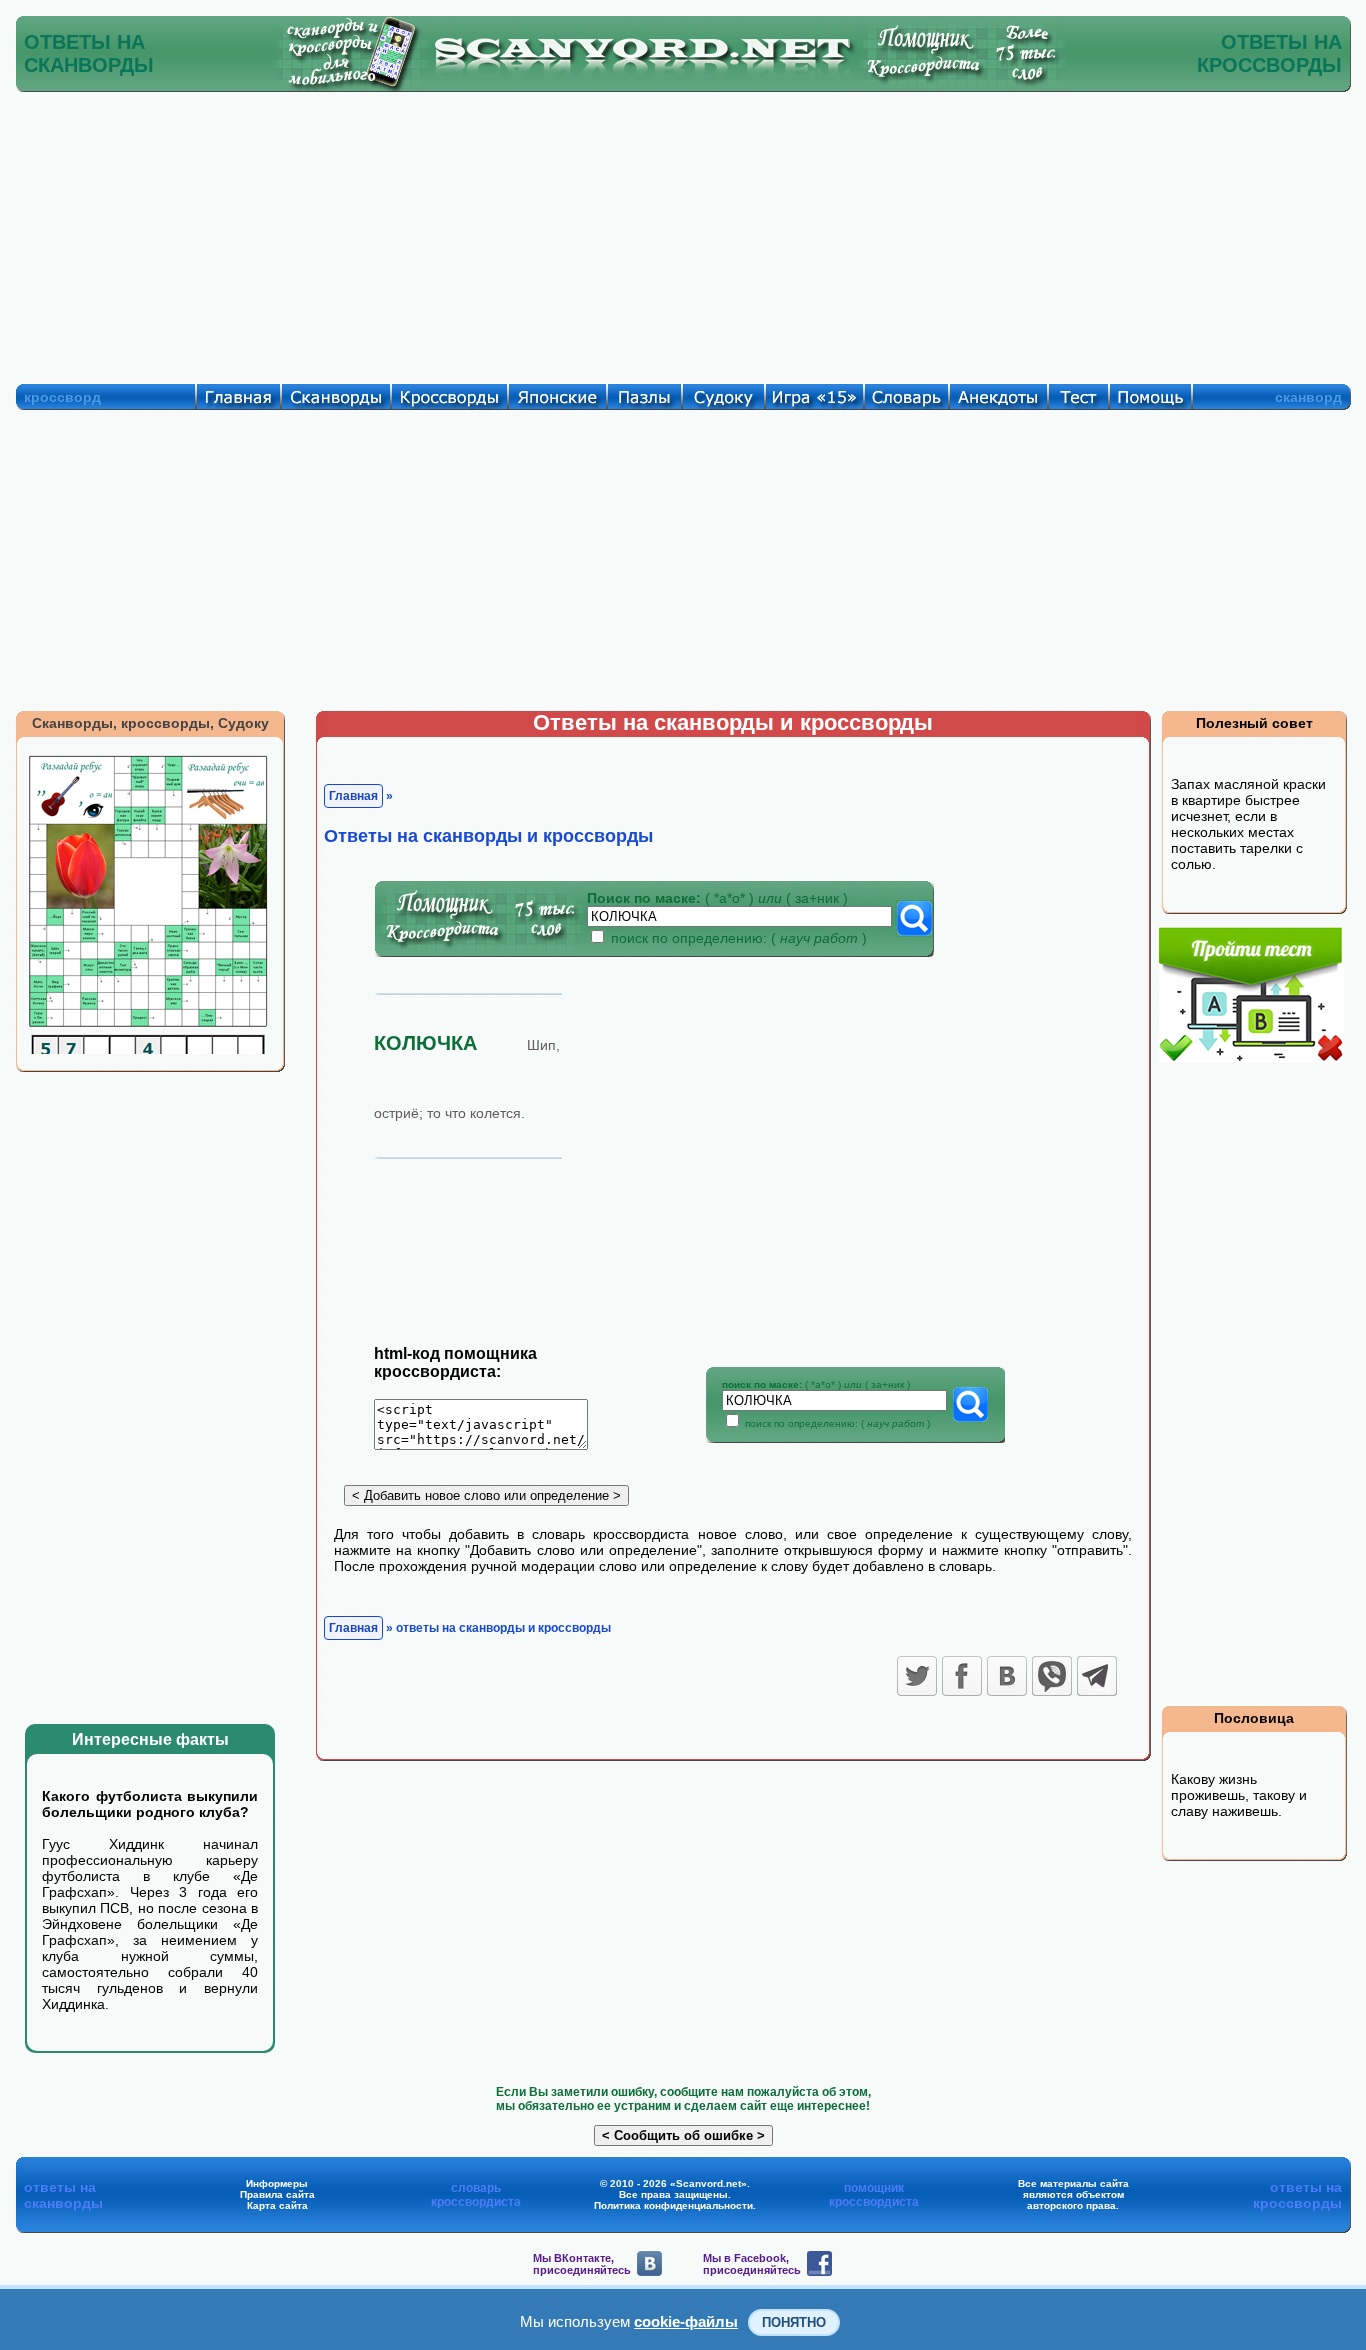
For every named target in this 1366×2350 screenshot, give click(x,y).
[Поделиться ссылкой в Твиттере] (917, 1676)
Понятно (794, 2322)
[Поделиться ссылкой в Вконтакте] (1007, 1676)
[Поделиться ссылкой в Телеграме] (1097, 1676)
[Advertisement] (683, 233)
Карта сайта (277, 2205)
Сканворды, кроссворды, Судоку (150, 723)
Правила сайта (277, 2194)
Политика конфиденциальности (673, 2205)
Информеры (277, 2183)
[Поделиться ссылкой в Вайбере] (1052, 1676)
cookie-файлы (686, 2321)
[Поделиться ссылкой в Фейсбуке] (962, 1676)
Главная (353, 796)
